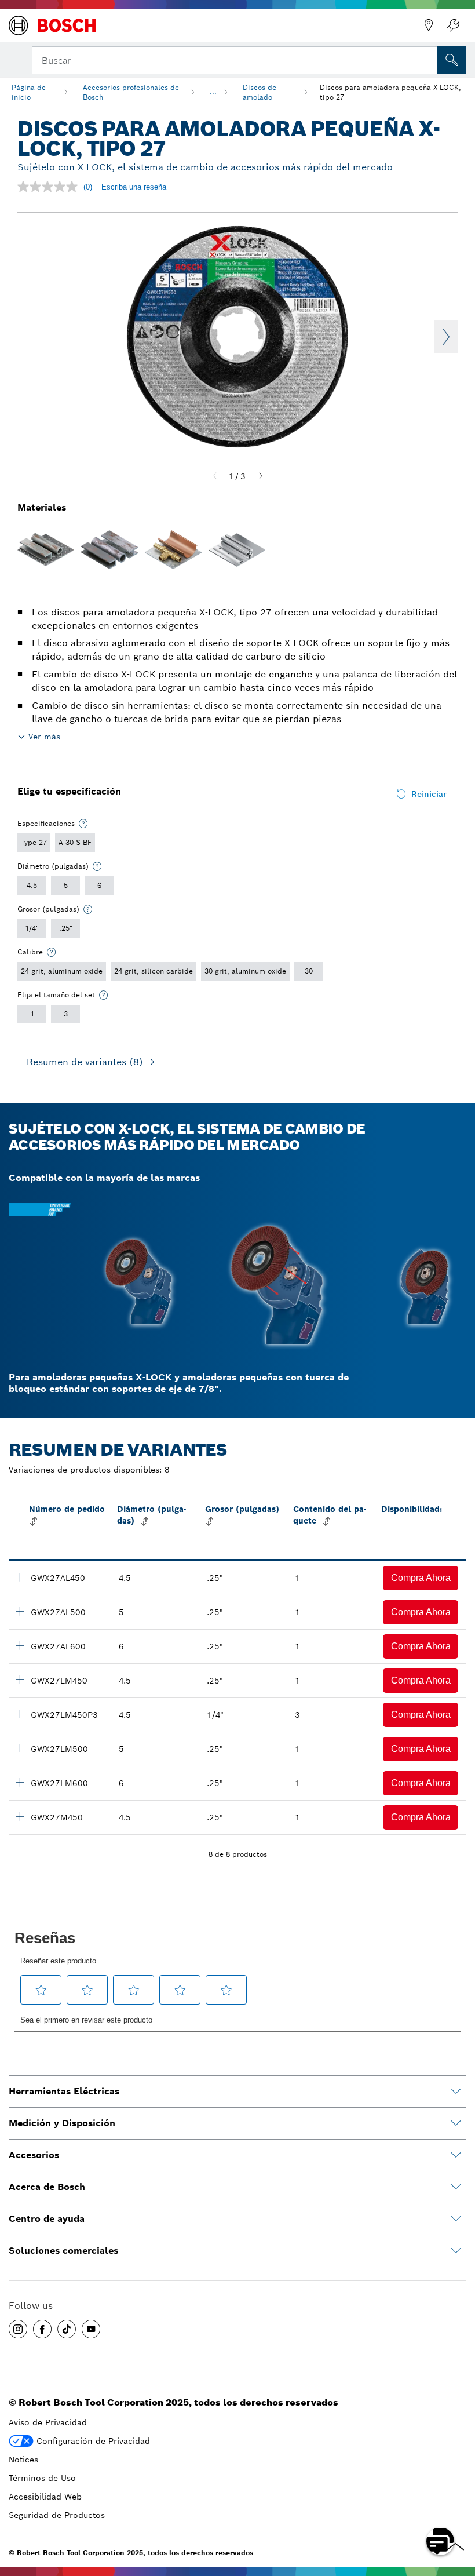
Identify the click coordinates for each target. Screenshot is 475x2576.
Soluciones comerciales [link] (63, 2251)
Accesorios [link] (34, 2155)
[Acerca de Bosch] (456, 2187)
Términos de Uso (42, 2478)
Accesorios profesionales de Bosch (131, 92)
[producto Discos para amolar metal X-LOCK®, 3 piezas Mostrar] (20, 1714)
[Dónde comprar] (429, 25)
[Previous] (215, 476)
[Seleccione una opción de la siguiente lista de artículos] (83, 824)
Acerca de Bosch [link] (47, 2187)
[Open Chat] (440, 2541)
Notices (23, 2460)
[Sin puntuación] (50, 187)
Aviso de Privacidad (48, 2422)
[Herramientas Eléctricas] (456, 2092)
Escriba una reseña (134, 187)
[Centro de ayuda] (456, 2219)
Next (446, 337)
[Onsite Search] (452, 60)
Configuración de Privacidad (93, 2441)
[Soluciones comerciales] (456, 2251)
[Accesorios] (456, 2155)
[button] (421, 1578)
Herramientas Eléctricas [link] (64, 2091)
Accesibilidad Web (45, 2497)
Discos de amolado (260, 92)
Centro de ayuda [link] (47, 2219)
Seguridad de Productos (57, 2515)
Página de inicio (29, 92)
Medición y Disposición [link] (62, 2123)
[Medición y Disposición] (456, 2123)
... (213, 92)
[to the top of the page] (458, 2508)
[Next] (261, 476)
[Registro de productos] (453, 25)
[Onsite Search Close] (427, 59)
